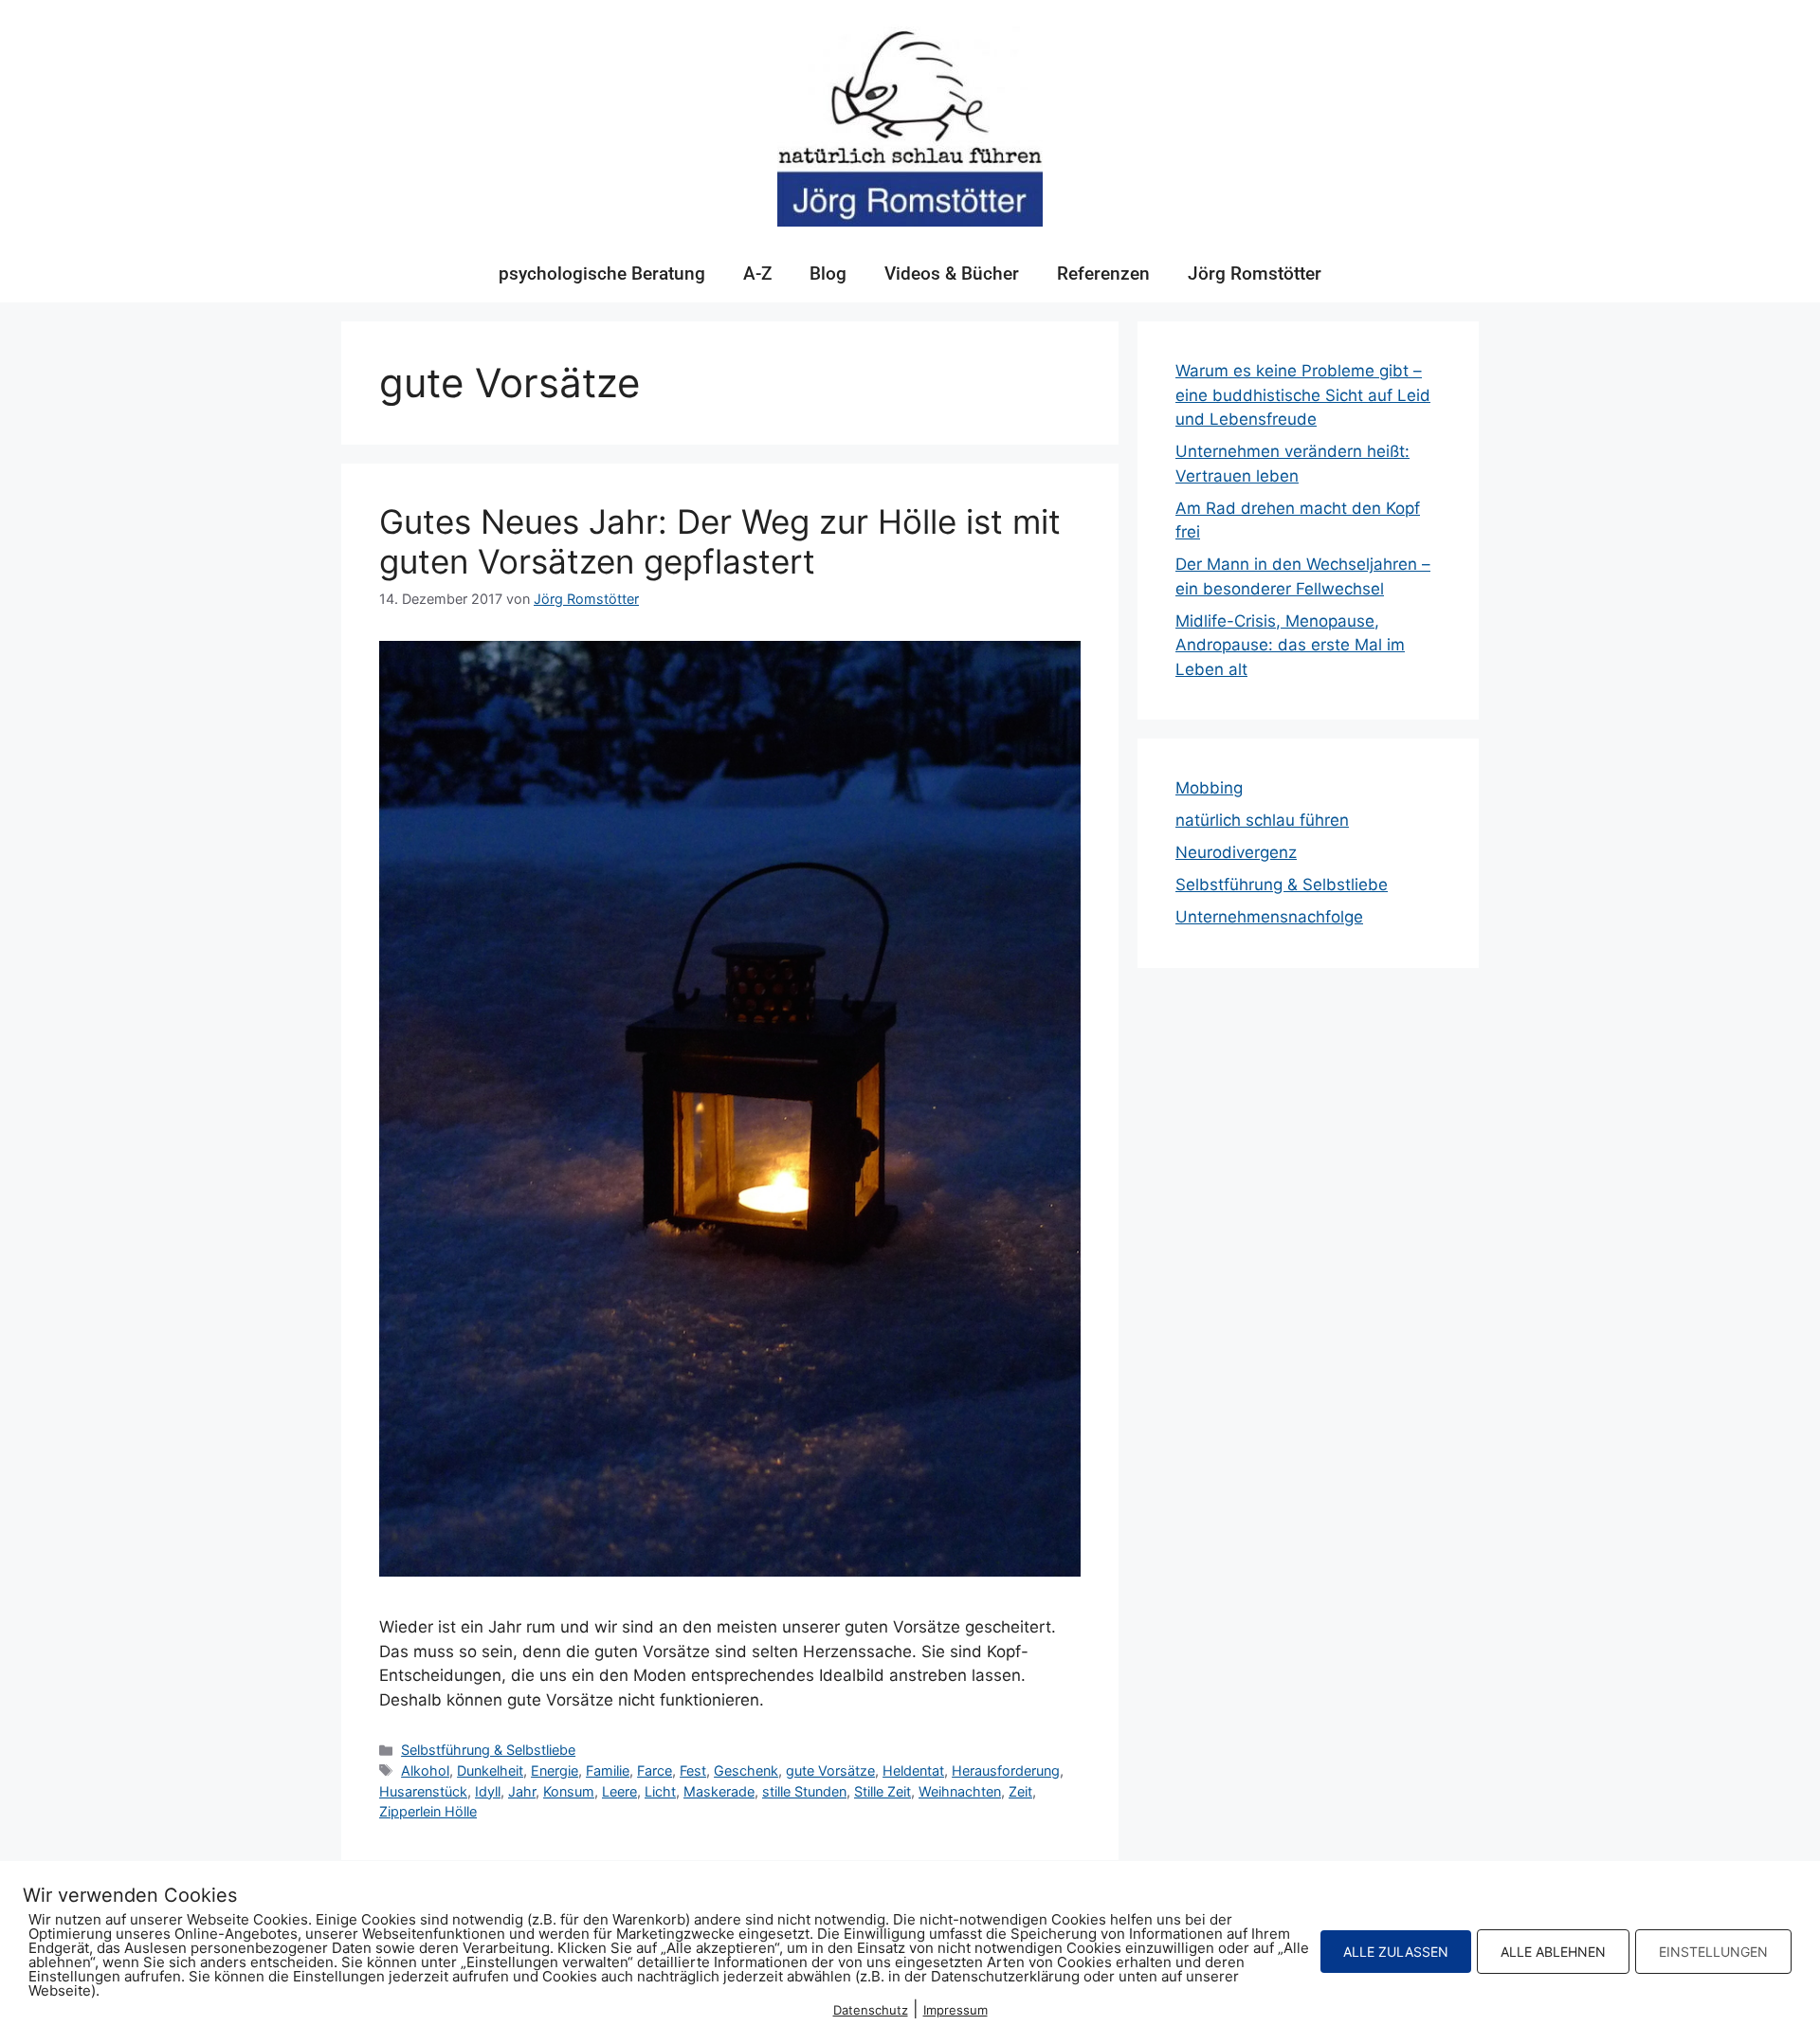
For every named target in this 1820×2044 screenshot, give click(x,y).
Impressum (955, 2010)
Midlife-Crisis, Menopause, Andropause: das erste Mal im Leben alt (1290, 645)
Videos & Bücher (952, 274)
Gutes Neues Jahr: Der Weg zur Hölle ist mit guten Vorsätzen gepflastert (720, 541)
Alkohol (425, 1770)
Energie (555, 1770)
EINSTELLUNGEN (1713, 1952)
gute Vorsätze (830, 1770)
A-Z (757, 274)
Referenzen (1103, 274)
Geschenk (746, 1770)
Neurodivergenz (1236, 852)
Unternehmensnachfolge (1269, 917)
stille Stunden (804, 1791)
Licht (660, 1791)
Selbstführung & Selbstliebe (488, 1750)
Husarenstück (423, 1791)
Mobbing (1209, 788)
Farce (655, 1770)
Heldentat (913, 1770)
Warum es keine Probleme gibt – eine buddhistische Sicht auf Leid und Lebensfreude (1303, 395)
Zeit (1020, 1791)
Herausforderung (1006, 1770)
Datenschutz (871, 2010)
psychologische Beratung (602, 274)
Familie (608, 1770)
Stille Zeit (883, 1791)
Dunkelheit (490, 1770)
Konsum (569, 1791)
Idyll (488, 1791)
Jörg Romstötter (1255, 274)
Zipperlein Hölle (428, 1811)
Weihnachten (960, 1791)
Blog (828, 274)
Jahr (522, 1791)
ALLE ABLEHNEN (1553, 1952)
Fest (693, 1770)
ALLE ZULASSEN (1396, 1952)
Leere (619, 1791)
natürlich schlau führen (1262, 820)
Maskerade (719, 1791)
